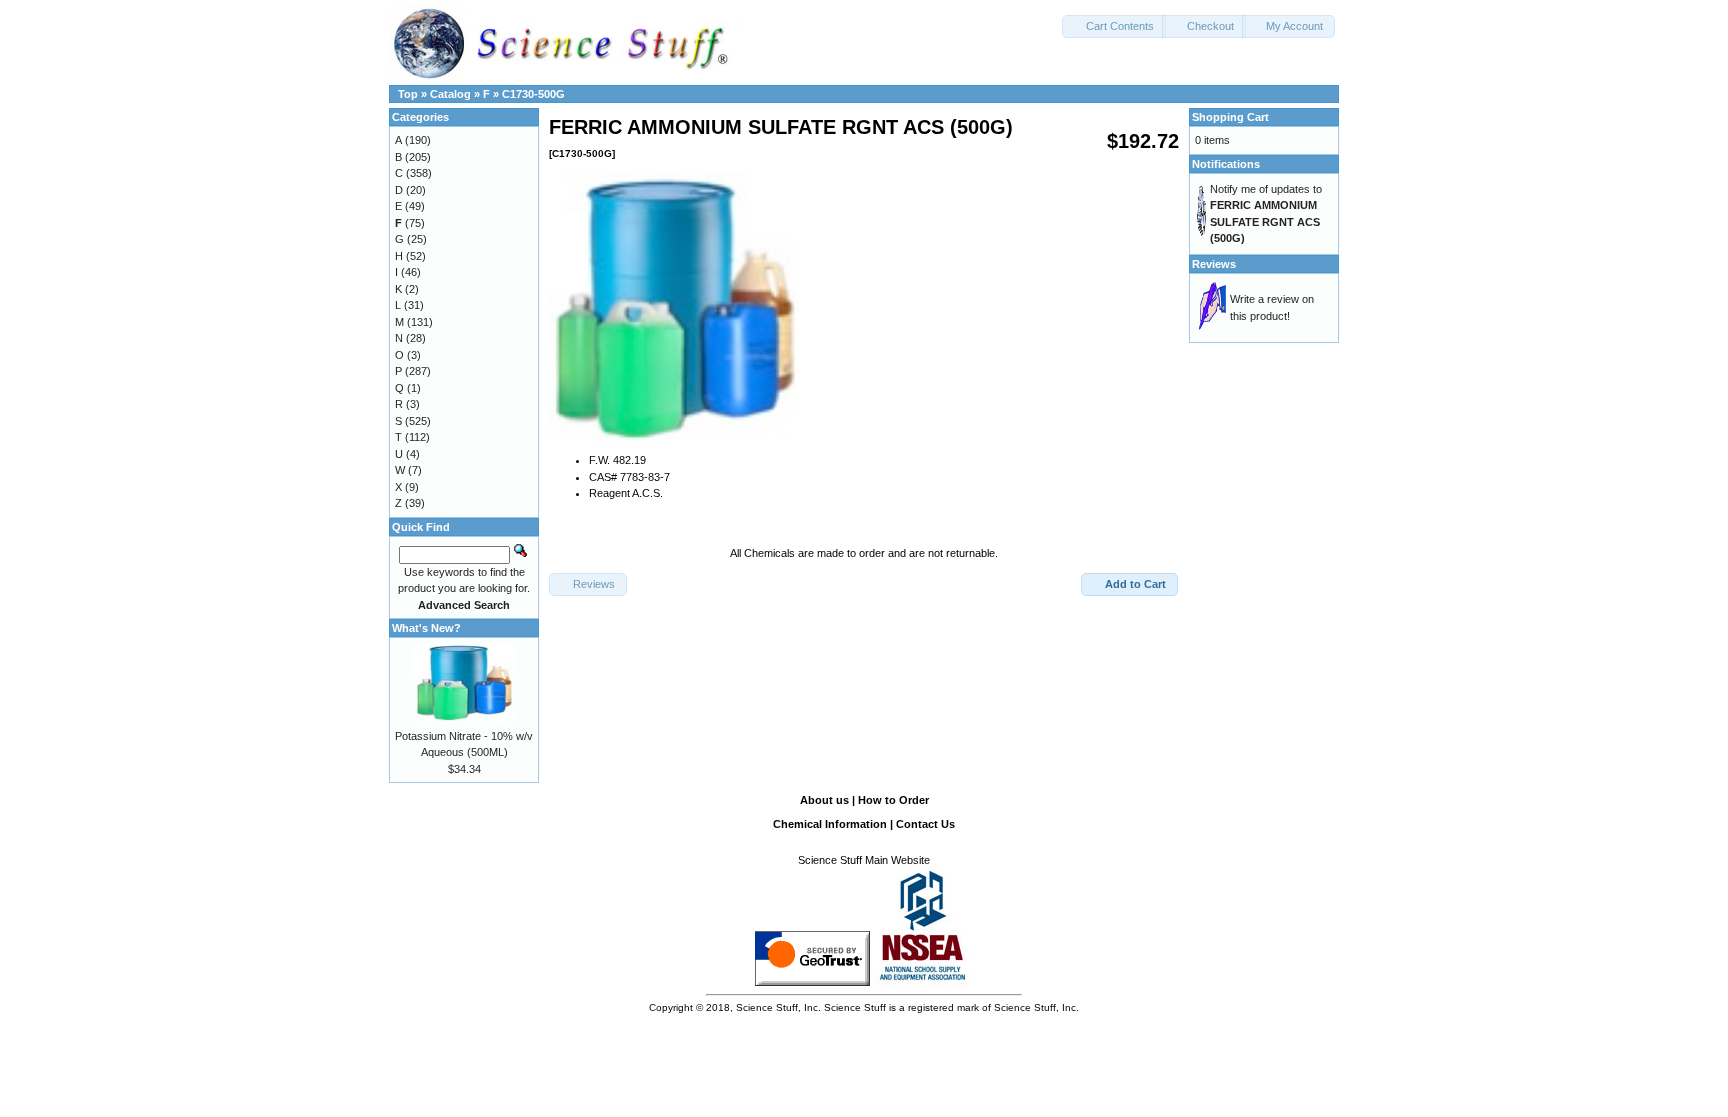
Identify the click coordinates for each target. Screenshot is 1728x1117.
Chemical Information (830, 824)
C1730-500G (533, 94)
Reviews (1214, 264)
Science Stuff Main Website (864, 860)
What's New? (426, 628)
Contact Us (925, 824)
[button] (1114, 26)
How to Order (893, 800)
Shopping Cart (1230, 117)
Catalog (450, 94)
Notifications (1226, 164)
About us (824, 800)
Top (408, 94)
